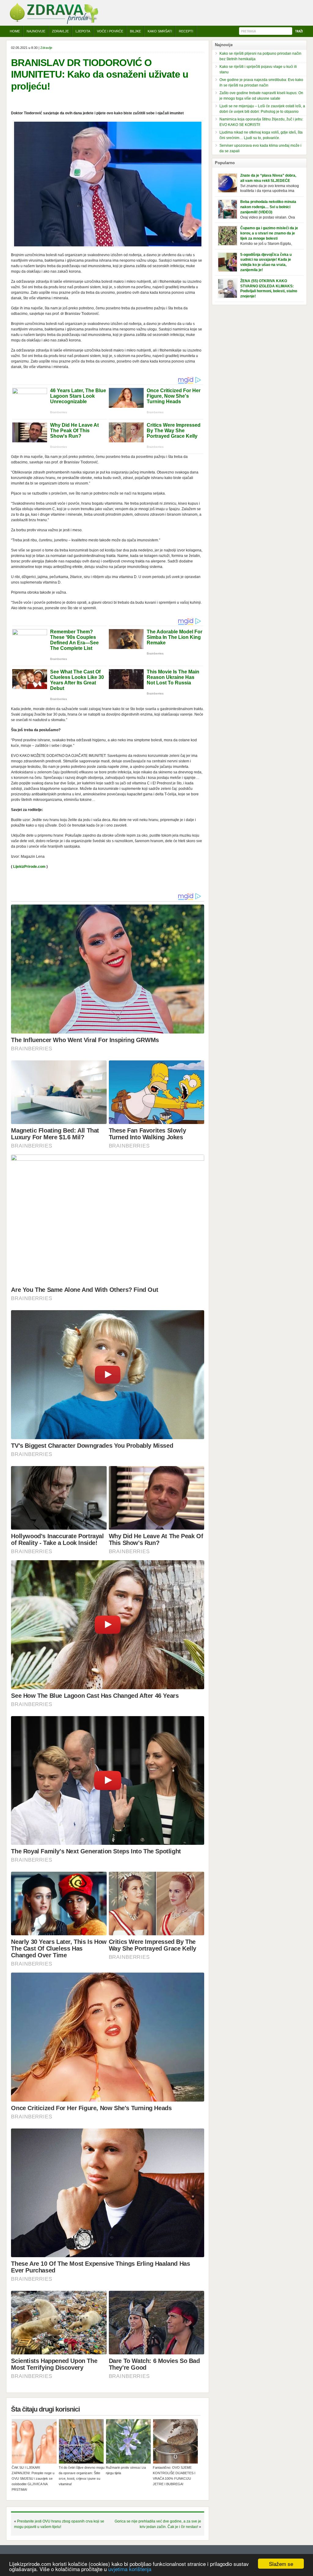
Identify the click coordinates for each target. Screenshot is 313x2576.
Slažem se (281, 2564)
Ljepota (83, 31)
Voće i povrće (110, 31)
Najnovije (36, 31)
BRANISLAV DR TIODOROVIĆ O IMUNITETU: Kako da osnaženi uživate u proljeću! (100, 74)
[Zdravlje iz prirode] (54, 23)
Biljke (135, 31)
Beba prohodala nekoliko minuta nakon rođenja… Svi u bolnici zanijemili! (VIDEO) (268, 207)
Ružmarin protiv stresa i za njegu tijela (126, 2470)
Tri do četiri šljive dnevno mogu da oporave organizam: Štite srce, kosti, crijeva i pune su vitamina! (82, 2476)
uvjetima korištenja (130, 2569)
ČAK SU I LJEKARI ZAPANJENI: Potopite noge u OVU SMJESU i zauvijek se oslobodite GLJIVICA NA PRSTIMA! (33, 2478)
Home (15, 31)
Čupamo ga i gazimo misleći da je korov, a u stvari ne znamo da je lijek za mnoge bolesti (269, 233)
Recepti (186, 31)
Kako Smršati (160, 31)
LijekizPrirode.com (29, 867)
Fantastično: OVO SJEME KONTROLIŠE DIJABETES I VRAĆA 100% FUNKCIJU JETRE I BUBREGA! (174, 2476)
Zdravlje (60, 31)
